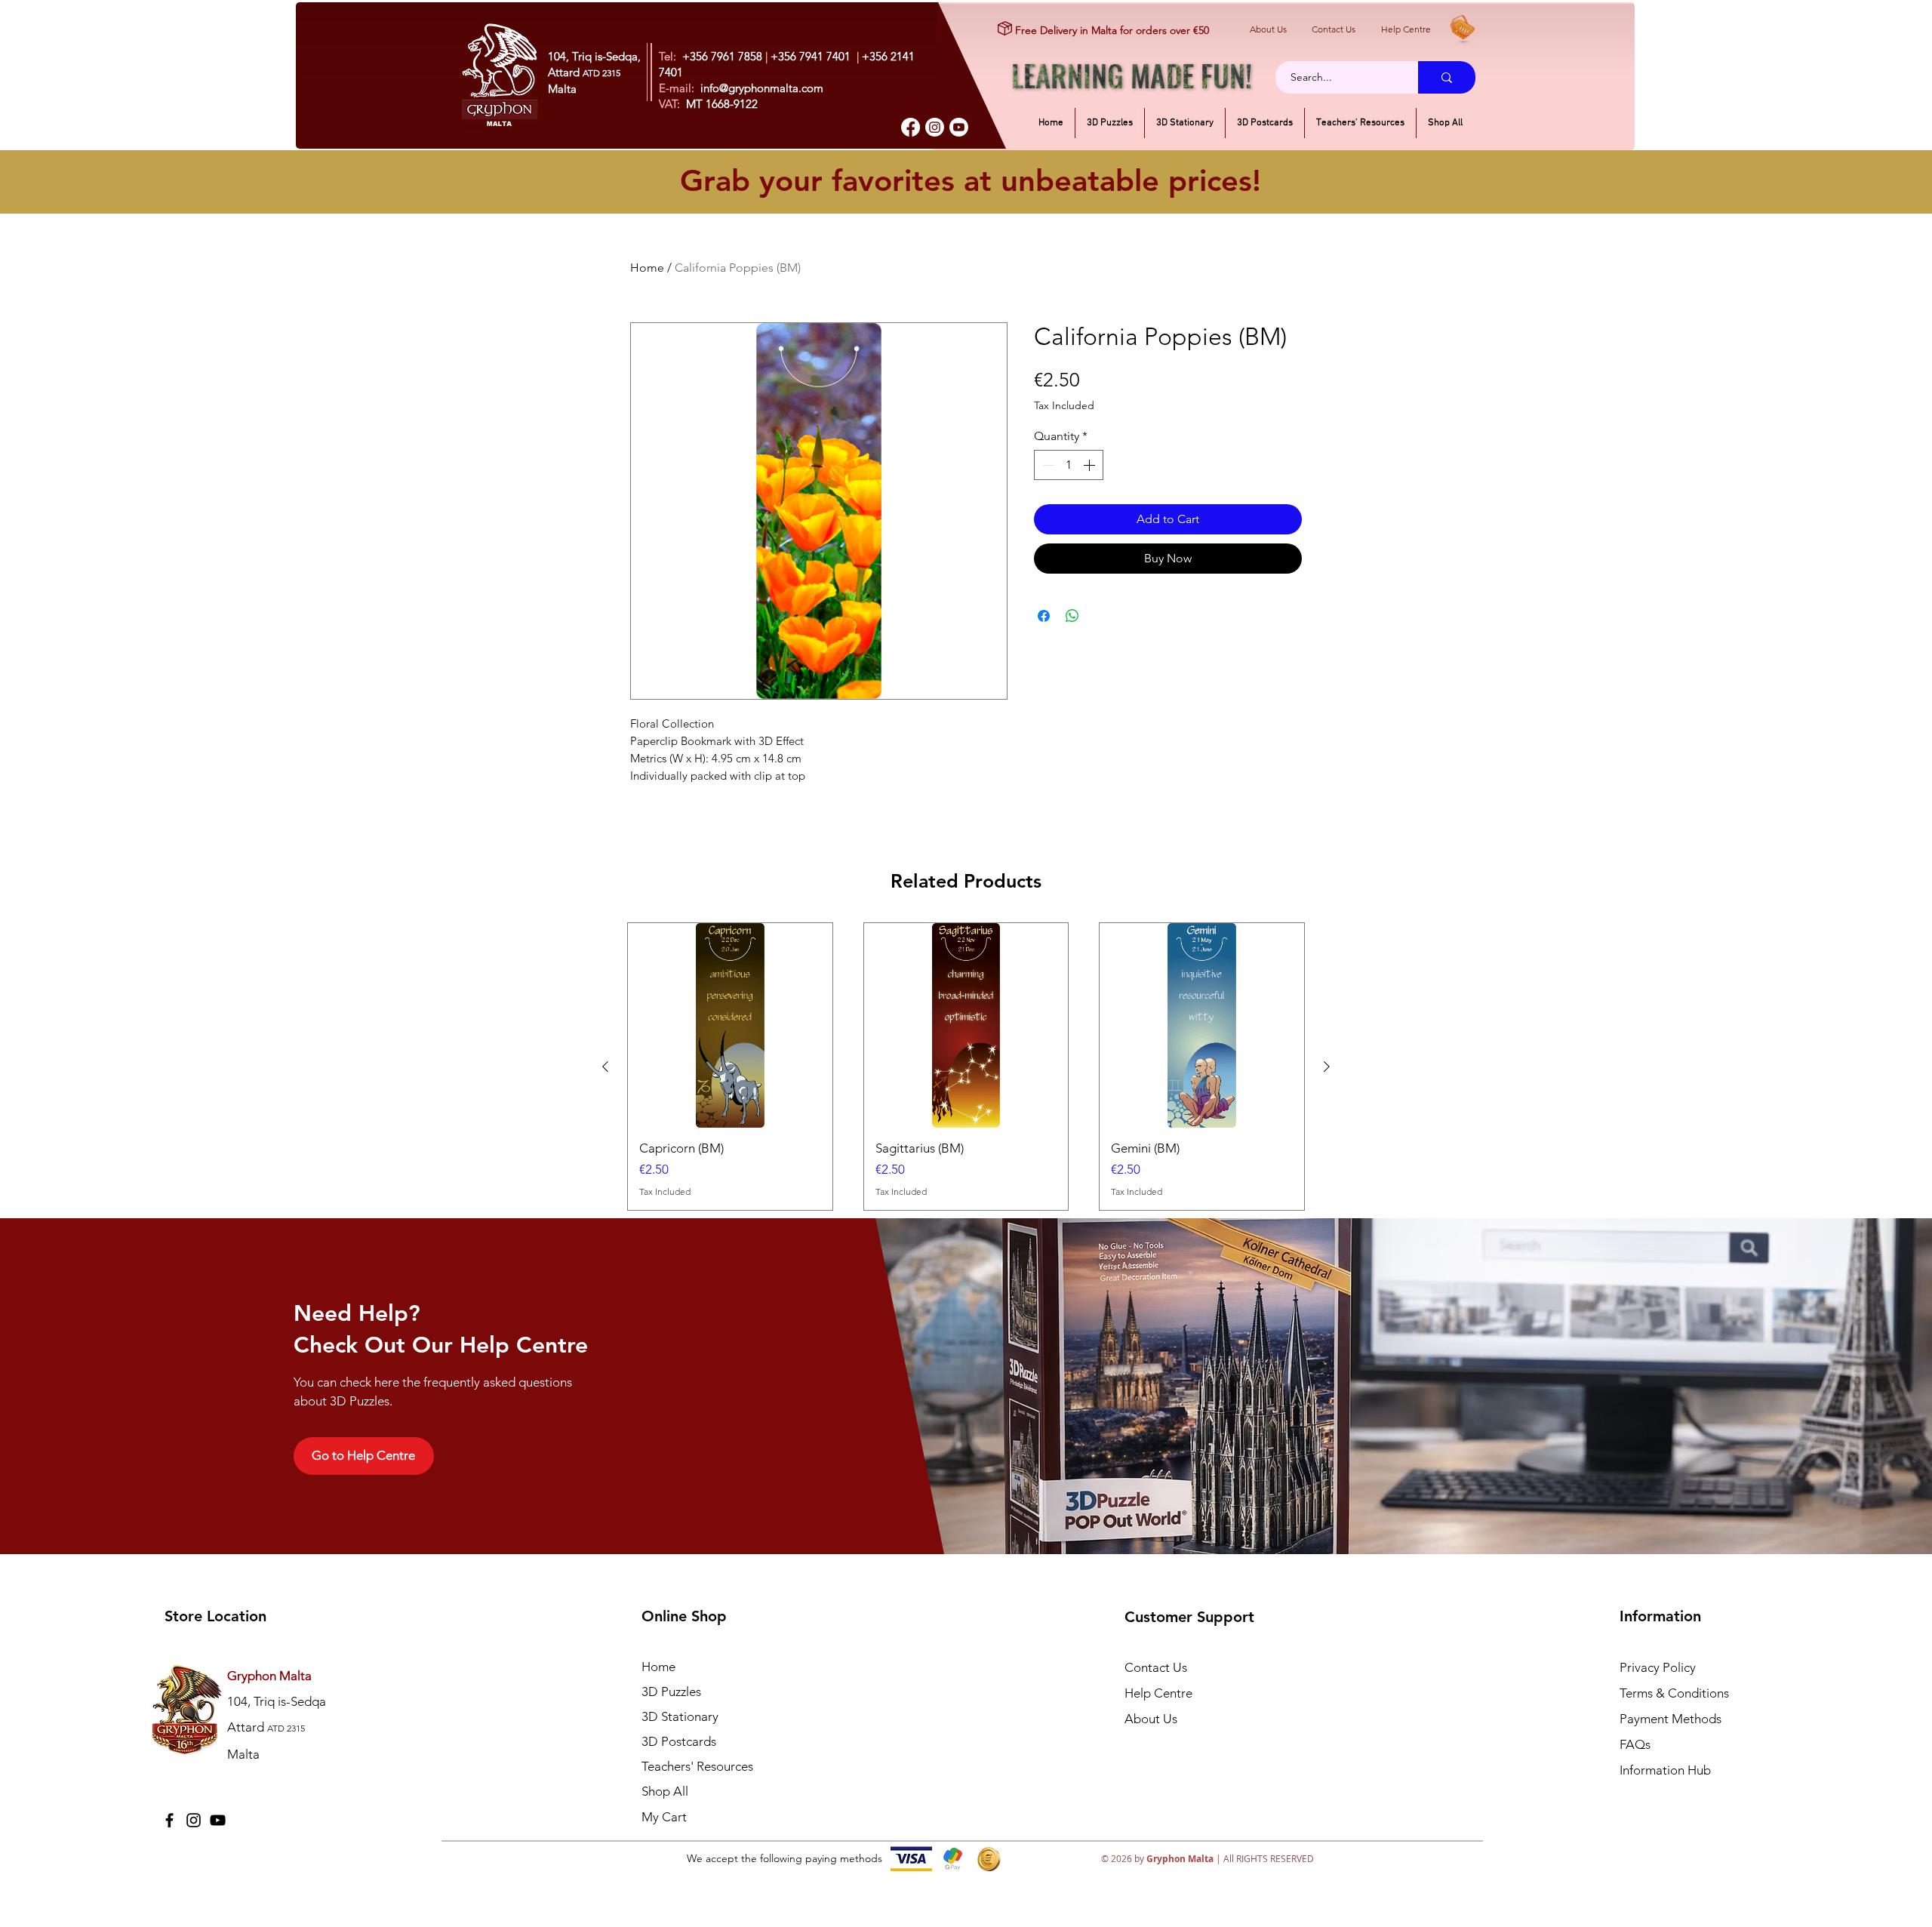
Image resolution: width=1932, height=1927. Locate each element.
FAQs (1635, 1744)
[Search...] (1447, 77)
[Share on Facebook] (1044, 616)
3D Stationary (680, 1716)
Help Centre (1406, 29)
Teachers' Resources (697, 1766)
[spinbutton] (1069, 465)
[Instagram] (935, 127)
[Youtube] (959, 127)
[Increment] (1091, 465)
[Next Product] (1327, 1067)
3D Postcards (679, 1741)
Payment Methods (1672, 1719)
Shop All (665, 1791)
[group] (966, 1067)
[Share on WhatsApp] (1072, 616)
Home (647, 268)
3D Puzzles (671, 1692)
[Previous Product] (605, 1067)
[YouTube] (218, 1820)
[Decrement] (1047, 465)
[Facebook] (911, 127)
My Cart (664, 1817)
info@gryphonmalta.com (762, 88)
